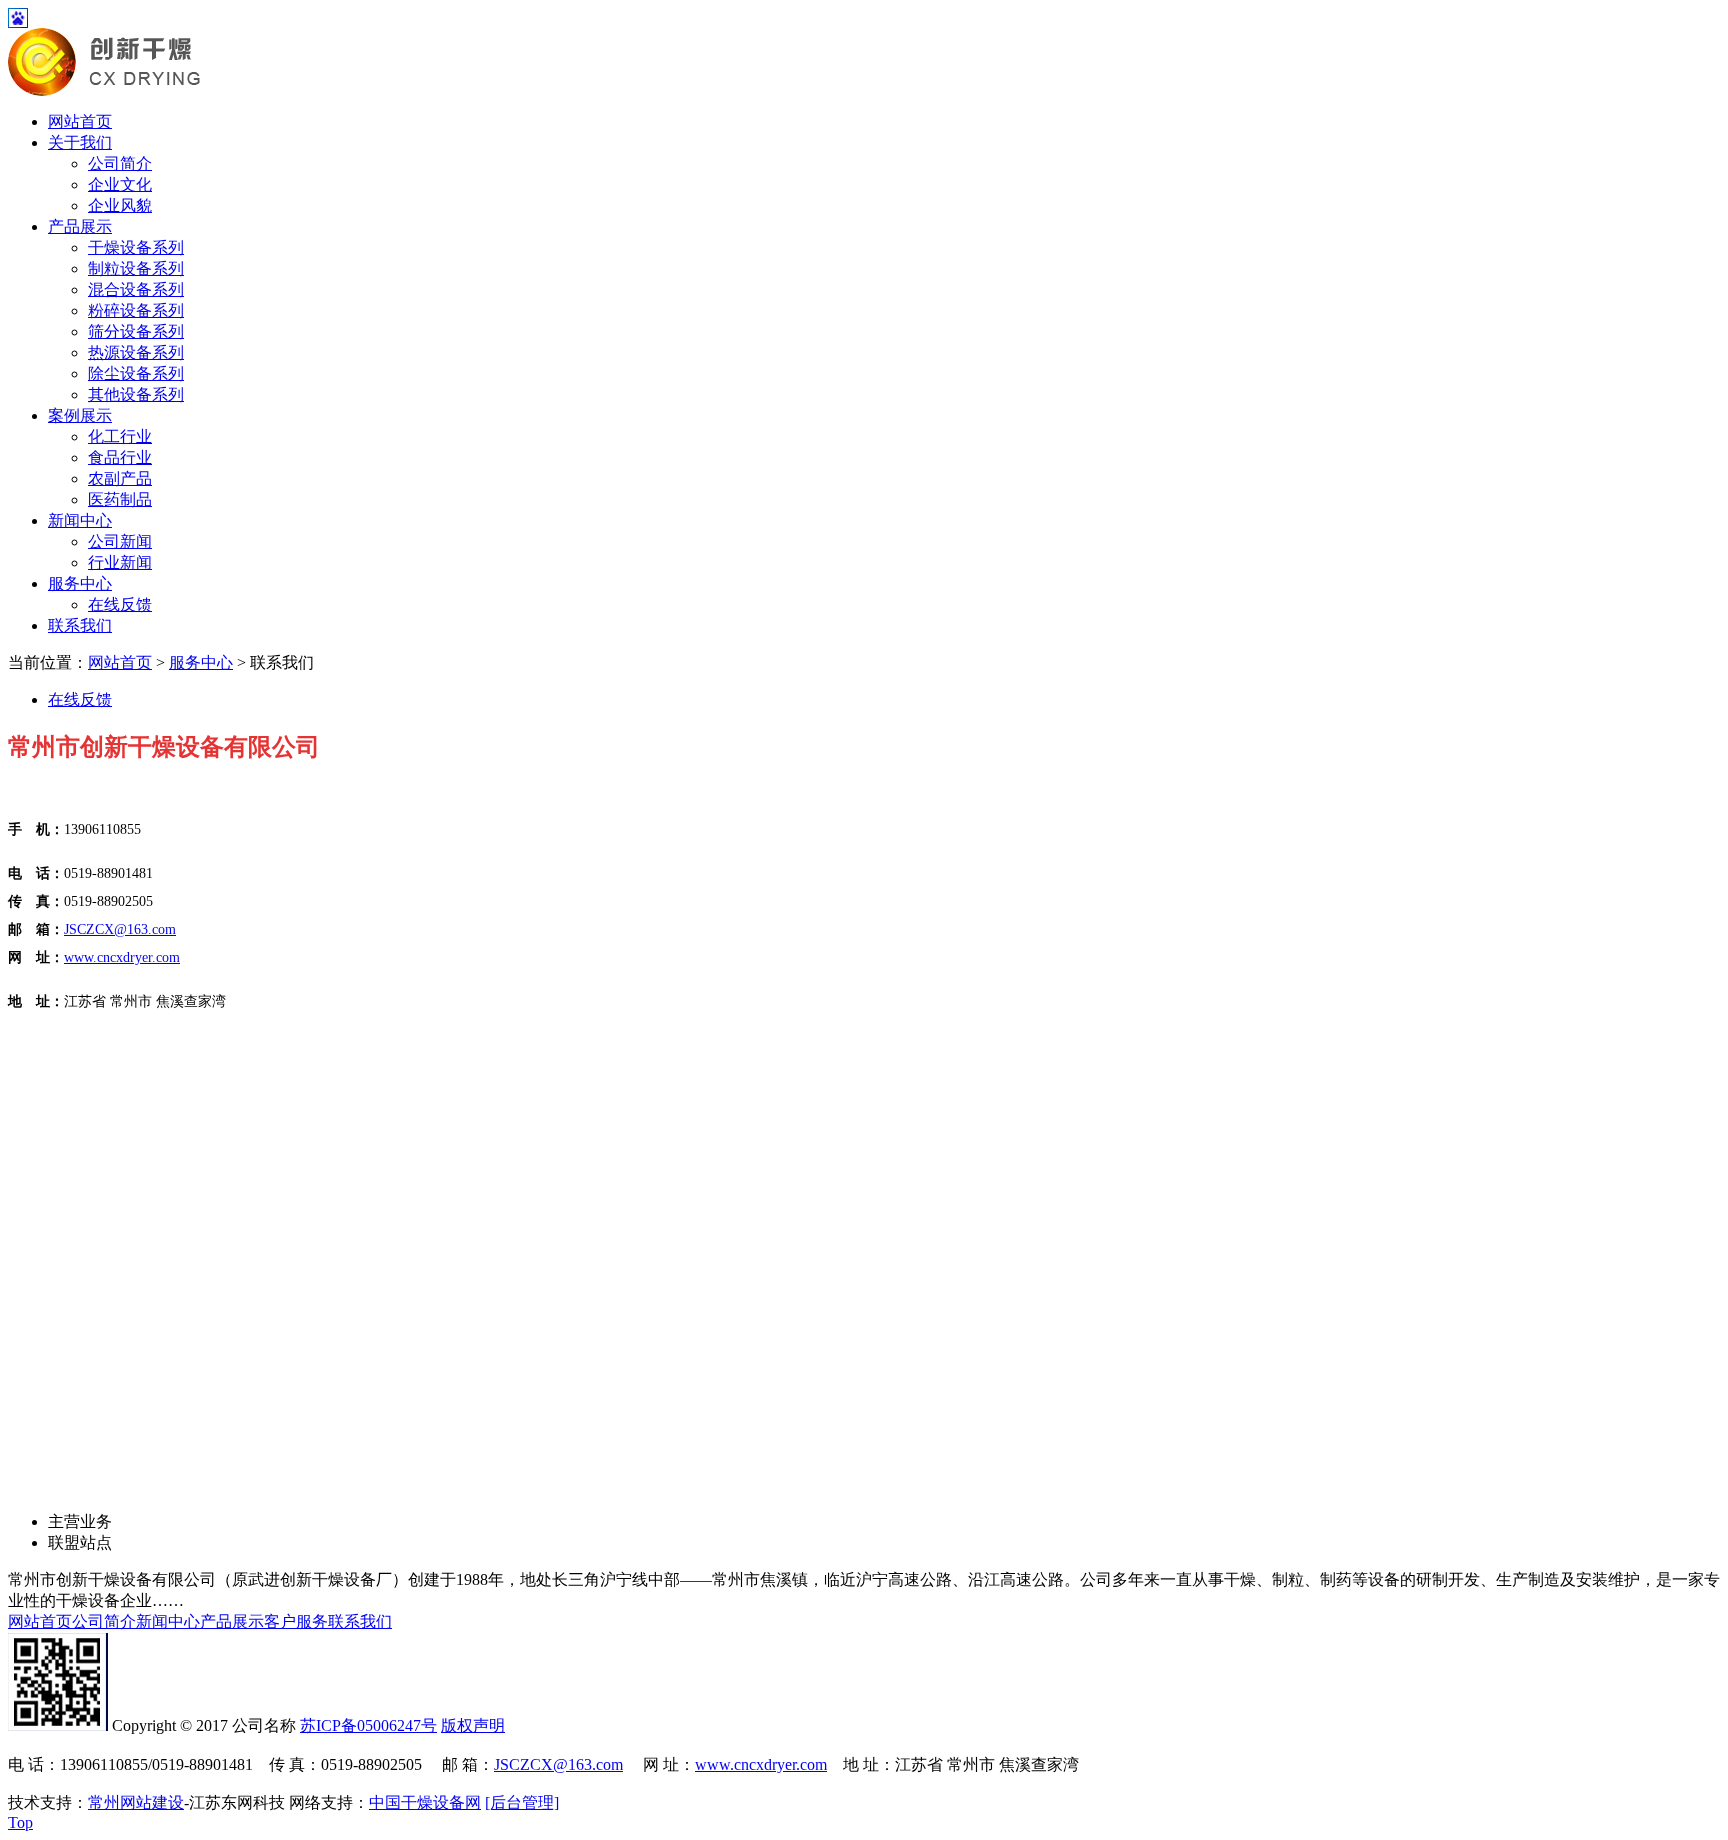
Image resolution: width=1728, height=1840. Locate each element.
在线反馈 (120, 604)
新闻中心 (80, 520)
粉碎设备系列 (136, 310)
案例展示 (80, 415)
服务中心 (80, 583)
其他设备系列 (136, 394)
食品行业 (120, 457)
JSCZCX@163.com (558, 1764)
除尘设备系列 (136, 373)
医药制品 (120, 499)
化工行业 (120, 436)
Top (20, 1822)
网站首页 (80, 121)
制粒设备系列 (136, 268)
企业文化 (120, 184)
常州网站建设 (136, 1802)
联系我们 (80, 625)
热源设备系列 (136, 352)
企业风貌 (120, 205)
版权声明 (473, 1725)
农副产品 (120, 478)
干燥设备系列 (136, 247)
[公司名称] (105, 90)
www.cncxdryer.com (761, 1764)
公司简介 (120, 163)
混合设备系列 (136, 289)
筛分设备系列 (136, 331)
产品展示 (80, 226)
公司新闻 (120, 541)
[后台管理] (522, 1802)
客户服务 (296, 1621)
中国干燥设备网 (425, 1802)
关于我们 (80, 142)
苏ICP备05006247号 (368, 1725)
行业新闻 (120, 562)
